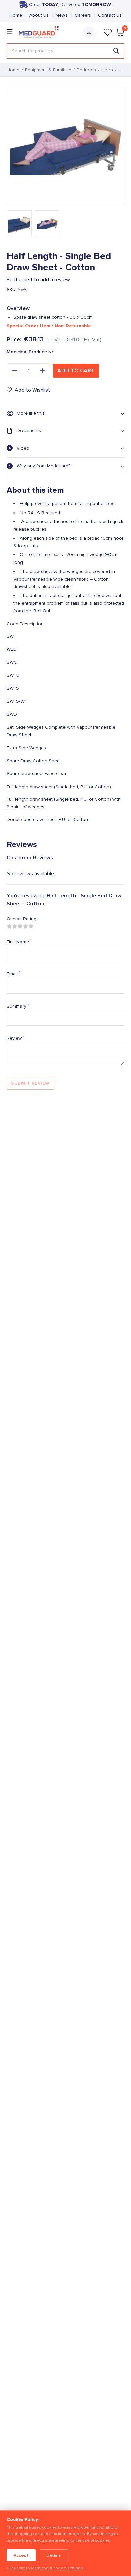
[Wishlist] (108, 32)
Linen (107, 70)
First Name (19, 942)
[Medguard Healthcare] (41, 32)
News (62, 15)
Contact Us (110, 15)
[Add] (43, 371)
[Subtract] (14, 371)
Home (16, 15)
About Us (39, 15)
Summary (18, 1006)
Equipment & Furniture (48, 70)
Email (13, 974)
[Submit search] (116, 51)
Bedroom (86, 70)
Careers (83, 15)
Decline (54, 2555)
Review (15, 1038)
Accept (21, 2555)
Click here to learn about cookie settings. (45, 2568)
